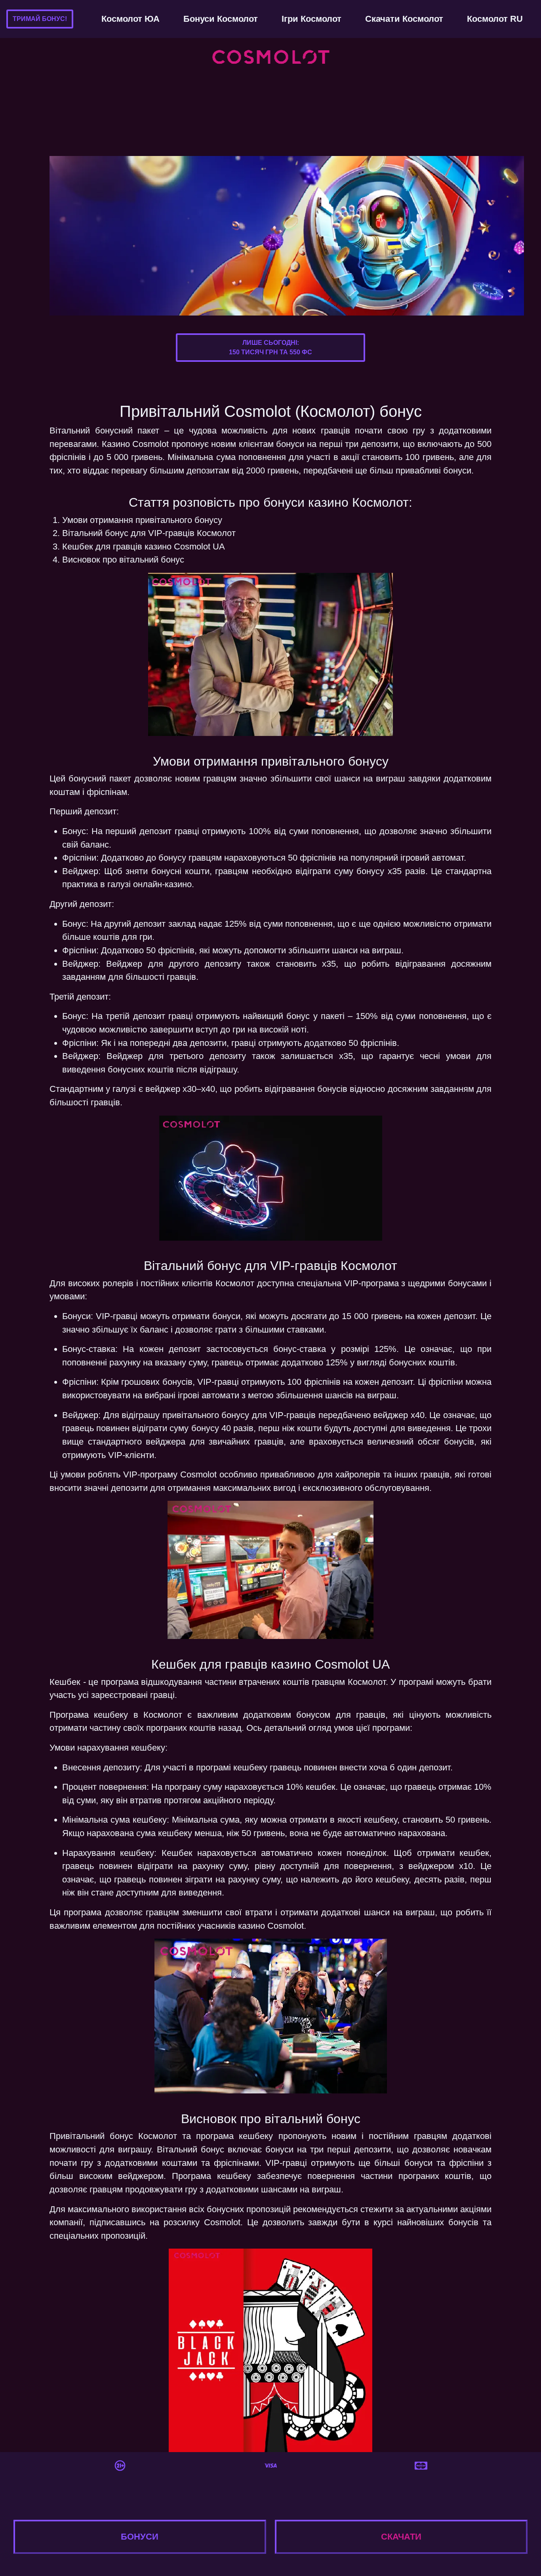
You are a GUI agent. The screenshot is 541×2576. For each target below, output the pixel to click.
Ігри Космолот (311, 19)
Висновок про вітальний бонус (123, 560)
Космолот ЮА (130, 19)
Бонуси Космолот (221, 19)
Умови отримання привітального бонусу (142, 520)
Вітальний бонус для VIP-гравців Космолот (149, 533)
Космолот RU (495, 19)
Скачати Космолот (404, 19)
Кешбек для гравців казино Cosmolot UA (144, 547)
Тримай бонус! (40, 19)
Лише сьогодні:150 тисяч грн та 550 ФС (270, 347)
